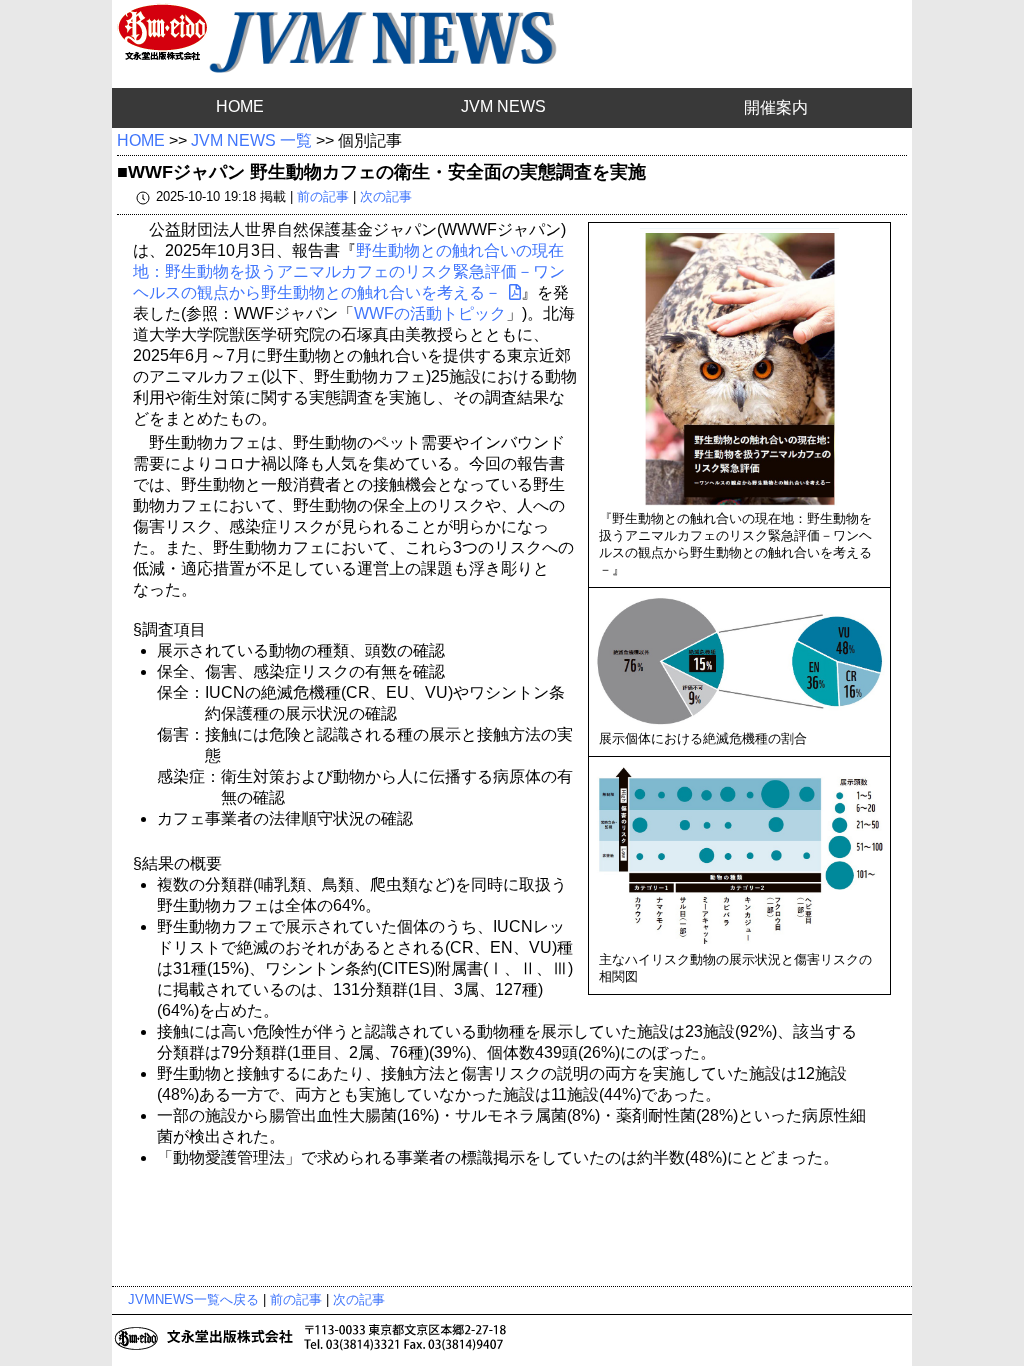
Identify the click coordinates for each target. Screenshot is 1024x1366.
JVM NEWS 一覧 (251, 140)
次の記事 (386, 196)
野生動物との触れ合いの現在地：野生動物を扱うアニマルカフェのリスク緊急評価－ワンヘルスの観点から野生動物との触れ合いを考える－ (349, 271)
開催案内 (776, 107)
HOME (240, 106)
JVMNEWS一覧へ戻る (193, 1299)
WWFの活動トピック (430, 313)
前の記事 (323, 196)
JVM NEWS (503, 106)
